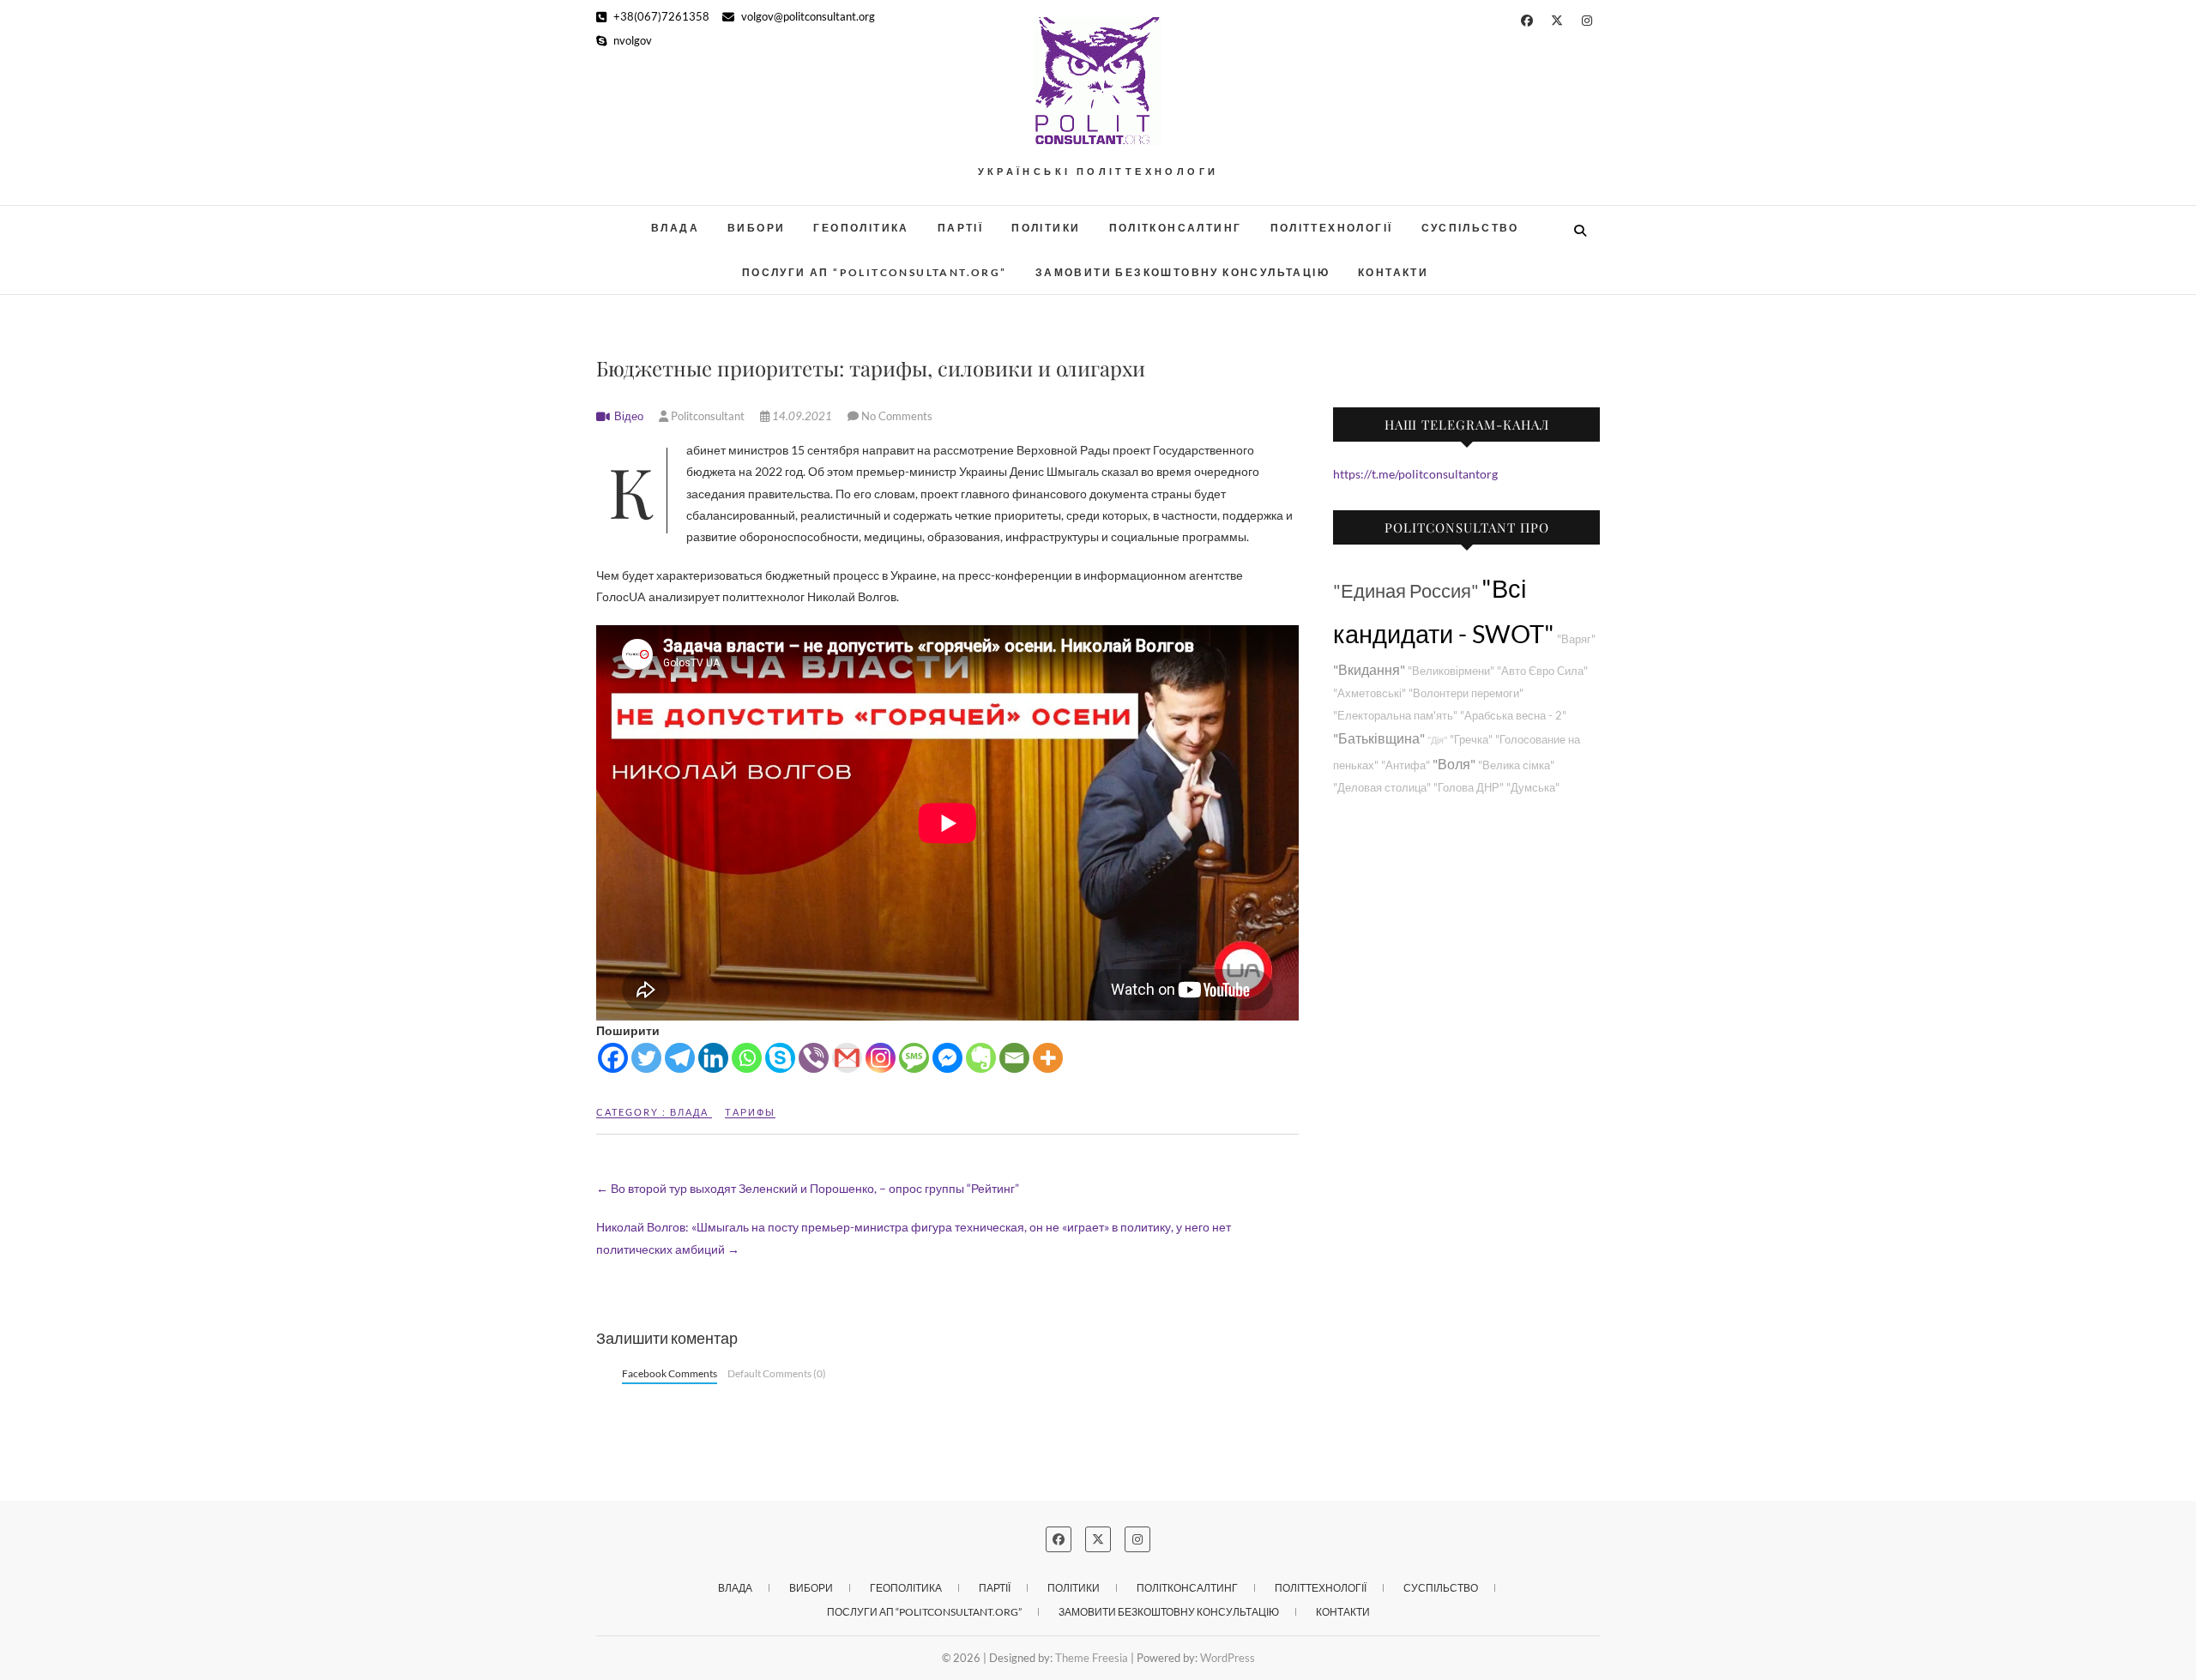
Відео (629, 416)
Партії (960, 228)
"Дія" (1437, 740)
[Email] (1014, 1058)
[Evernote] (981, 1058)
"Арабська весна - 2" (1513, 716)
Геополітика (861, 228)
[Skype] (780, 1058)
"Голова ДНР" (1469, 788)
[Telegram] (680, 1058)
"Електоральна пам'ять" (1395, 716)
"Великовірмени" (1451, 671)
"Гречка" (1471, 740)
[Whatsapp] (747, 1058)
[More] (1048, 1058)
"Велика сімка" (1516, 765)
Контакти (1393, 272)
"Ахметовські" (1369, 693)
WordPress (1228, 1658)
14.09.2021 (802, 416)
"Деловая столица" (1382, 788)
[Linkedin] (713, 1058)
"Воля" (1454, 764)
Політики (1046, 228)
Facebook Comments (670, 1373)
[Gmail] (847, 1058)
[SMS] (914, 1058)
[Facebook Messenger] (947, 1058)
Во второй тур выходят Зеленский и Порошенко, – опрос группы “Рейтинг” (808, 1188)
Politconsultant (708, 416)
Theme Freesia (1092, 1658)
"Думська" (1533, 788)
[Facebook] (613, 1058)
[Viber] (814, 1058)
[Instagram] (881, 1058)
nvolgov (631, 40)
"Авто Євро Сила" (1542, 671)
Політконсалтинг (1176, 228)
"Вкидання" (1369, 669)
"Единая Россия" (1406, 590)
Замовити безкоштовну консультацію (1182, 272)
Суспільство (1470, 228)
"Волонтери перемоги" (1466, 693)
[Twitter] (646, 1058)
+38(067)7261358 (660, 16)
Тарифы (750, 1112)
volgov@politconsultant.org (807, 16)
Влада (675, 228)
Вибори (756, 228)
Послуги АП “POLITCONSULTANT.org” (875, 272)
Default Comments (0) (777, 1373)
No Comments (897, 416)
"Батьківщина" (1379, 738)
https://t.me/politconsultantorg (1415, 474)
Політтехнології (1332, 228)
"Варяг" (1576, 639)
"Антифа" (1406, 765)
